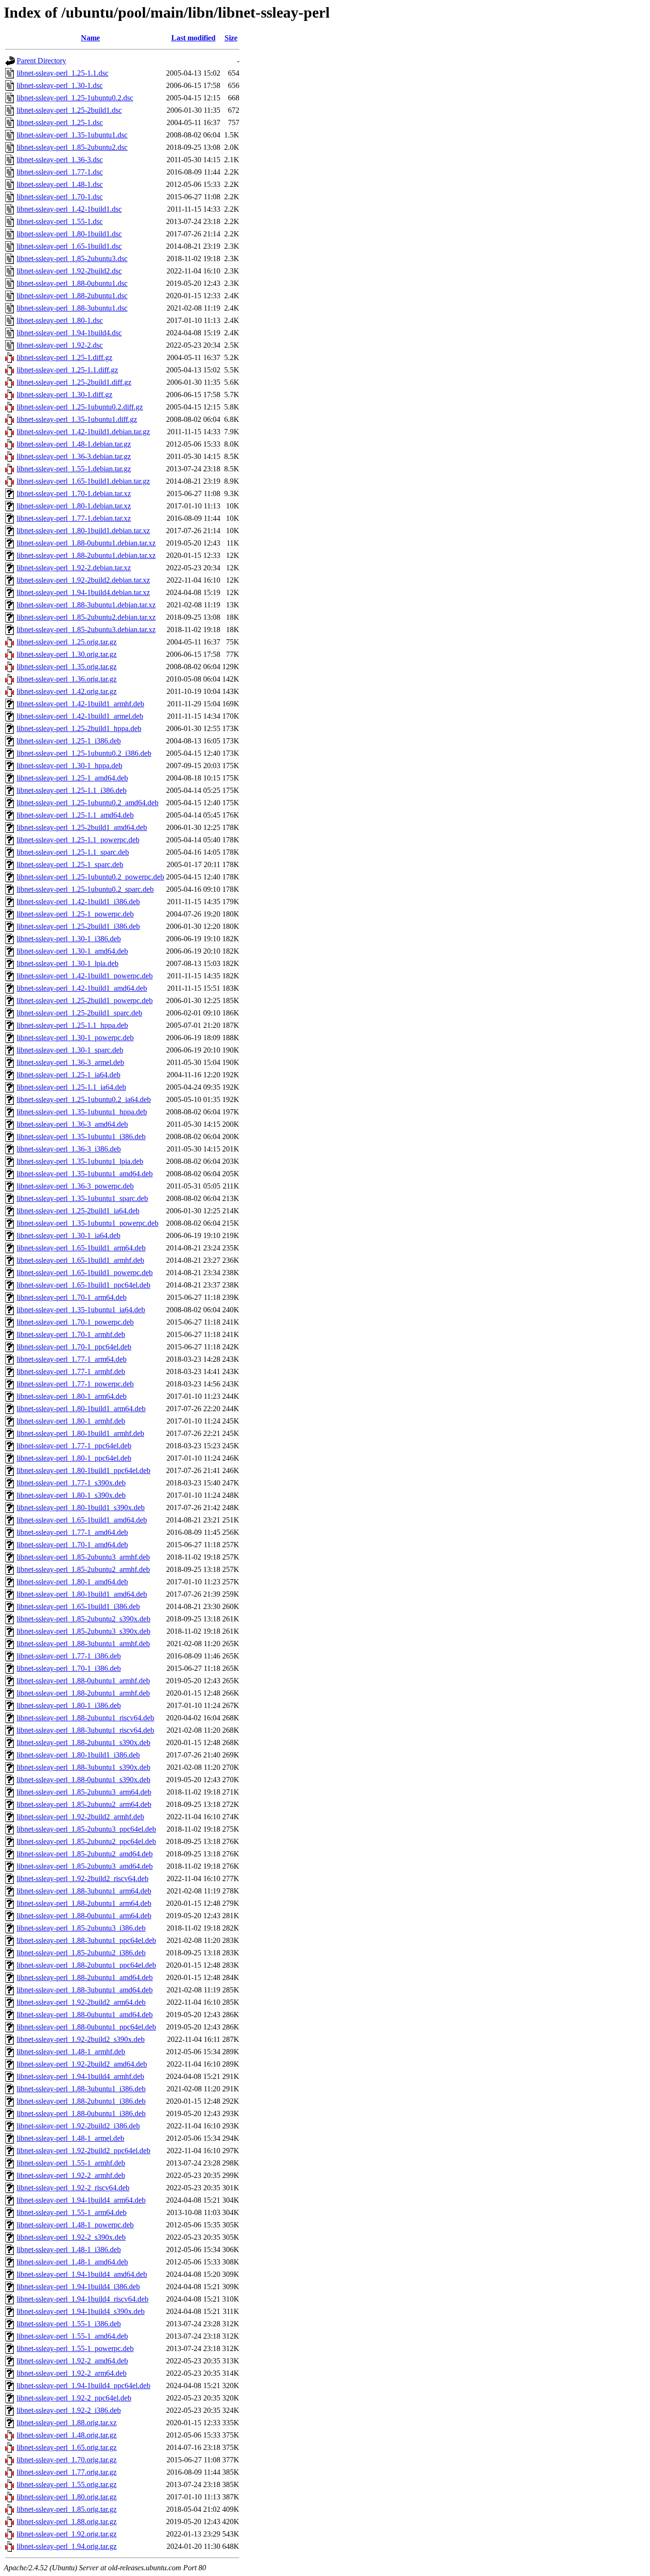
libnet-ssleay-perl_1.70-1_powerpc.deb (75, 1322)
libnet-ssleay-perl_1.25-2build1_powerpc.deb (85, 1000)
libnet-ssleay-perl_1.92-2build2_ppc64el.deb (84, 2151)
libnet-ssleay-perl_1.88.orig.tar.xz (67, 2423)
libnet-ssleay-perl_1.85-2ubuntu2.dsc (72, 147)
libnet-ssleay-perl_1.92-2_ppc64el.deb (74, 2398)
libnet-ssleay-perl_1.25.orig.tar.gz (67, 642)
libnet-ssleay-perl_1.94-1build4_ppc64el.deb (84, 2386)
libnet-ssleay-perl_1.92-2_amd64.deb (72, 2361)
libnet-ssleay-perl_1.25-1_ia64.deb (69, 1075)
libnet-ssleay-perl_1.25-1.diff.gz (64, 357)
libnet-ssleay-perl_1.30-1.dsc (60, 85)
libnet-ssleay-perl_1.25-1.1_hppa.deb (72, 1025)
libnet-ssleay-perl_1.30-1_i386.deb (69, 939)
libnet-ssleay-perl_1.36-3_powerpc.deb (75, 1186)
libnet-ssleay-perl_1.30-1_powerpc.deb (75, 1038)
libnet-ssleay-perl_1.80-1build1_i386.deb (78, 1755)
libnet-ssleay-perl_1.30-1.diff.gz (64, 395)
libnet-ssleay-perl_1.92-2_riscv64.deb (73, 2188)
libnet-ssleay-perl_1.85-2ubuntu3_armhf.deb (83, 1557)
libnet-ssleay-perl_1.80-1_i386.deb (69, 1705)
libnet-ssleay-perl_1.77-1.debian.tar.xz (74, 518)
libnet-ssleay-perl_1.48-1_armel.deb (70, 2138)
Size (231, 38)
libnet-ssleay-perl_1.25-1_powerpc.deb (75, 914)
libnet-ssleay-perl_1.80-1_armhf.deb (71, 1421)
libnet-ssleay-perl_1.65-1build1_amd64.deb (82, 1520)
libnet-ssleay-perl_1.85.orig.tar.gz (67, 2509)
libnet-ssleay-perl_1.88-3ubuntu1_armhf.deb (83, 1644)
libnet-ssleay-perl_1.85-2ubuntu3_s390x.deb (84, 1631)
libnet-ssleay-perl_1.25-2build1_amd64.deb (82, 827)
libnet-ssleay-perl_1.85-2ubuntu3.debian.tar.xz (86, 629)
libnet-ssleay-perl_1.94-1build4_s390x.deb (81, 2311)
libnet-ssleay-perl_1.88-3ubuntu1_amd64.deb (85, 1990)
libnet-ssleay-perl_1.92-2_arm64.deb (72, 2373)
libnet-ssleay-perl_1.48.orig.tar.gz (67, 2435)
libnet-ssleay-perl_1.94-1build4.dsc (69, 333)
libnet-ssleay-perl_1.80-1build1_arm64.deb (81, 1409)
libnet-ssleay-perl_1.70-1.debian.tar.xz (74, 493)
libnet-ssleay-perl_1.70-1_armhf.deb (71, 1334)
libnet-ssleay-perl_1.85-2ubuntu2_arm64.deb (84, 1804)
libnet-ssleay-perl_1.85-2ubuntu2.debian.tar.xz (86, 617)
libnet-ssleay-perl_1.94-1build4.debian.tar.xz (83, 592)
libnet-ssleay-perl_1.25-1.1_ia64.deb (71, 1087)
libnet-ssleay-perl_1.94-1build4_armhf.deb (80, 2076)
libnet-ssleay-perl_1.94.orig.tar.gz (67, 2546)
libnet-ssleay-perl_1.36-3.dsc (60, 160)
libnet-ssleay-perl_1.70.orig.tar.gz (67, 2460)
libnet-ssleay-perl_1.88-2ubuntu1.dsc (72, 296)
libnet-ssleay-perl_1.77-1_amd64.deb (72, 1532)
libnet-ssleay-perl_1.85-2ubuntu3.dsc (72, 259)
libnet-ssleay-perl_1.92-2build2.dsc (69, 271)
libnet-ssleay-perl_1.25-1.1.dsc (63, 73)
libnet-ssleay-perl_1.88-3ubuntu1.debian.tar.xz (86, 605)
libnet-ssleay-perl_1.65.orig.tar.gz (67, 2447)
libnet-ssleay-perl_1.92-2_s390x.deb (71, 2237)
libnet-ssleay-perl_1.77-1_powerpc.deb (75, 1384)
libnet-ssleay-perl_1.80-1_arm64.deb (72, 1396)
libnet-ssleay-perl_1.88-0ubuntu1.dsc (72, 283)
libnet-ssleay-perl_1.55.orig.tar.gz (67, 2484)
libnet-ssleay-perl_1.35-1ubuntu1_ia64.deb (81, 1310)
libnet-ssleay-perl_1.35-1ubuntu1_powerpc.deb (88, 1223)
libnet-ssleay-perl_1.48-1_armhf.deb (71, 2052)
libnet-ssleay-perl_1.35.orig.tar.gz (67, 667)
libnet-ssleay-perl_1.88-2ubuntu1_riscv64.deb (85, 1718)
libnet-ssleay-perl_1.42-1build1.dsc (69, 209)
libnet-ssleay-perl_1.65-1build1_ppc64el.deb (84, 1285)
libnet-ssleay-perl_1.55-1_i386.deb (69, 2324)
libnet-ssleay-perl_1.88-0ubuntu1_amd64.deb (85, 2015)
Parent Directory (41, 61)
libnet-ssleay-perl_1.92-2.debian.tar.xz (74, 568)
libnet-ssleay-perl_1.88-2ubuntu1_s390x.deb (84, 1742)
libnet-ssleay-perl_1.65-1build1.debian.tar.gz (83, 481)
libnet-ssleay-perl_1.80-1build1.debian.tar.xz (83, 531)
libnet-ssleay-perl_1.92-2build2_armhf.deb (80, 1817)
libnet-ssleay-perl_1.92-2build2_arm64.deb (81, 2002)
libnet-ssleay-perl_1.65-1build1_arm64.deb (81, 1248)
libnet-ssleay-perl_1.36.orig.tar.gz (67, 679)
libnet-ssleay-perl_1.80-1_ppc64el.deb (74, 1458)
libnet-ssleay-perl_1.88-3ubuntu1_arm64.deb (84, 1891)
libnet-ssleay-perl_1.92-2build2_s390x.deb (81, 2039)
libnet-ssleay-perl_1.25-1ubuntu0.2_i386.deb (84, 753)
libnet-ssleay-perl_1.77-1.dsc (60, 172)
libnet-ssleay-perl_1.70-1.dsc (60, 197)
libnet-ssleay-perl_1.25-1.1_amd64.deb (75, 815)
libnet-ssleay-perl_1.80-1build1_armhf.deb (80, 1433)
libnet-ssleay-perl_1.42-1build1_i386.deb (78, 902)
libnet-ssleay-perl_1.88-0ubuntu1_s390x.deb (84, 1780)
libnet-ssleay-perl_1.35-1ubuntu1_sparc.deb (82, 1198)
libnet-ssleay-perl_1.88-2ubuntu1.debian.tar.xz (86, 555)
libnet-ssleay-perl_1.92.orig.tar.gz (67, 2534)
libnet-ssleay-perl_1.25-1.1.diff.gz (67, 370)
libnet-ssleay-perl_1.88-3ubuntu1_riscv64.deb (85, 1730)
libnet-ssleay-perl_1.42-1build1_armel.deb (80, 716)
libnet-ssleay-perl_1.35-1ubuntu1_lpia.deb (80, 1161)
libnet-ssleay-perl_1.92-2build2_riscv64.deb (83, 1878)
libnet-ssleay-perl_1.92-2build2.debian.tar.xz (83, 580)
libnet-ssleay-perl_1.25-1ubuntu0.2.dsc (75, 98)
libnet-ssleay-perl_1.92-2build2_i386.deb (78, 2126)
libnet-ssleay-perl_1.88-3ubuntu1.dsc (72, 308)
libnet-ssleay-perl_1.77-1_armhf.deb (71, 1371)
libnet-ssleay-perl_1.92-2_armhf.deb (71, 2175)
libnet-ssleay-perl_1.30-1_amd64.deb (72, 951)
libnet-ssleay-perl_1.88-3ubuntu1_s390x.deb (84, 1767)
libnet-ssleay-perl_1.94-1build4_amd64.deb (82, 2274)
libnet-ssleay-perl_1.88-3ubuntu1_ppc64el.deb (86, 1940)
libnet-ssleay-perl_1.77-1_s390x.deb (71, 1483)
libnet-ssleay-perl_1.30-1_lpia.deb (68, 963)
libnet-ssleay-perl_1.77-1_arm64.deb (72, 1359)
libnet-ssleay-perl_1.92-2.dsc (60, 345)
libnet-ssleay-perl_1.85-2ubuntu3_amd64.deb (85, 1866)
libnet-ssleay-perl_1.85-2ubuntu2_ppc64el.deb (86, 1841)
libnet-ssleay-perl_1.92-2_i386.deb (69, 2410)
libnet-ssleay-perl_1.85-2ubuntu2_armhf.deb (83, 1569)
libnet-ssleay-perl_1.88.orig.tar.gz (67, 2522)
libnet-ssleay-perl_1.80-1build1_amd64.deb (82, 1594)
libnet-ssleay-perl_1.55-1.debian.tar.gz (74, 469)
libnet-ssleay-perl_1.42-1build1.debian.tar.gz (83, 432)
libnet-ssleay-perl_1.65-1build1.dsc (69, 246)
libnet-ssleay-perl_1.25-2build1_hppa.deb (79, 728)
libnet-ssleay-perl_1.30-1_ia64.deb (69, 1235)
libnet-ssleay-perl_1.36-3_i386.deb (69, 1149)
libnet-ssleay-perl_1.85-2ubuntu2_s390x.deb (84, 1619)
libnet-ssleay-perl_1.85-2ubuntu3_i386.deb (81, 1928)
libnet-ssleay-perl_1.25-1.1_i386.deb (72, 790)
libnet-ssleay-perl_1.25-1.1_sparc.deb (73, 852)
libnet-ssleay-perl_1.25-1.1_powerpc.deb (78, 840)
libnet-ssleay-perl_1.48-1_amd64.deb (72, 2262)
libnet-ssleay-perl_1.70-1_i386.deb (69, 1668)
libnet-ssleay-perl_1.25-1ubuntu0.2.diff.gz (80, 407)
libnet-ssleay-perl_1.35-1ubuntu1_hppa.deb (82, 1112)
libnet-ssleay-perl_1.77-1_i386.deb (69, 1656)
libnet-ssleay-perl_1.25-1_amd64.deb (72, 778)
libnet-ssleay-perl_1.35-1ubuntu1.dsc (72, 135)
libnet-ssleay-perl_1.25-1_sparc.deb (70, 864)
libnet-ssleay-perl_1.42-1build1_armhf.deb (80, 704)
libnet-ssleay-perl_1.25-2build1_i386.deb (78, 926)
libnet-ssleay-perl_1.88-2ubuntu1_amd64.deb (85, 1977)
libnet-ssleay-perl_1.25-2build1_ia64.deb (78, 1211)
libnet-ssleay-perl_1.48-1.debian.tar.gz (74, 444)
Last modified (193, 38)
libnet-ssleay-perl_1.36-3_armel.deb (70, 1062)
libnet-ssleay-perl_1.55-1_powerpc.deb (75, 2348)
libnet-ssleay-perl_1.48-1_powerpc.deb (75, 2225)
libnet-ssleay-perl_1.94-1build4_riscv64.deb (83, 2299)
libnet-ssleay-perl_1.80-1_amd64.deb (72, 1582)
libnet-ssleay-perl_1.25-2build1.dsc (69, 110)
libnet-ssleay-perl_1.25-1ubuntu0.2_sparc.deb (85, 889)
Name (90, 38)
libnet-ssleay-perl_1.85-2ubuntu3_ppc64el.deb (86, 1829)
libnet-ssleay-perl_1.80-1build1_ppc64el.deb (84, 1470)
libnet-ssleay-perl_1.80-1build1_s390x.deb (81, 1508)
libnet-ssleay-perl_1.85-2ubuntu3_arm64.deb (84, 1792)
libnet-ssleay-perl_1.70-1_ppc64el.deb (74, 1347)
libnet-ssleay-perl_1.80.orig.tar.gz (67, 2497)
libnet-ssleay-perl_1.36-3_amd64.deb (72, 1124)
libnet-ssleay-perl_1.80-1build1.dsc (69, 234)
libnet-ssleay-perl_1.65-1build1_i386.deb (78, 1606)
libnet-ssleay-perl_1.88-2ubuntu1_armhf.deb (83, 1693)
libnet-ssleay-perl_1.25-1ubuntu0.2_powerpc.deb (90, 877)
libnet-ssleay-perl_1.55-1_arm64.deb (72, 2212)
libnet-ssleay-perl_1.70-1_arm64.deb (72, 1297)
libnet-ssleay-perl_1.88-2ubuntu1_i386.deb (81, 2101)
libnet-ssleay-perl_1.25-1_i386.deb (69, 741)
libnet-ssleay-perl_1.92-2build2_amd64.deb (82, 2064)
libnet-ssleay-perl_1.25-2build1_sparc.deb (79, 1013)
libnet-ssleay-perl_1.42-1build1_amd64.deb (82, 988)
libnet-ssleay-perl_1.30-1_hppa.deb (69, 766)
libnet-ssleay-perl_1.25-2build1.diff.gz (74, 382)
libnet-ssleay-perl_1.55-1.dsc (60, 221)
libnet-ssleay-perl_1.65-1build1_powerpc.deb (85, 1273)
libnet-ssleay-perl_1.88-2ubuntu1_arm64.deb (84, 1903)
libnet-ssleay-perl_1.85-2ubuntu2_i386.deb (81, 1953)
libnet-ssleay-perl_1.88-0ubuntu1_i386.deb (81, 2113)
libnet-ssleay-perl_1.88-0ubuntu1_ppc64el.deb (86, 2027)
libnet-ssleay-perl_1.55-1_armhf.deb (71, 2163)
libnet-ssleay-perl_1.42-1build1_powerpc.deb (85, 976)
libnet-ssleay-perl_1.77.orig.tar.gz (67, 2472)
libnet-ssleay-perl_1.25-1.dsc (60, 122)
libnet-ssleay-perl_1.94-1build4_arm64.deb (81, 2200)
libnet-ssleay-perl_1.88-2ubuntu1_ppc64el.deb (86, 1965)
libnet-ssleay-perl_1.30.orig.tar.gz (67, 654)
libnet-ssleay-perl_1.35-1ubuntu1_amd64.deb (85, 1174)
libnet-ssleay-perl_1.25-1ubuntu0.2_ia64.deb (84, 1099)
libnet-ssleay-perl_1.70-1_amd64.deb (72, 1545)
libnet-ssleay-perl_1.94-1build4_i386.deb (78, 2287)
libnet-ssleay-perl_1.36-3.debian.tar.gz (74, 456)
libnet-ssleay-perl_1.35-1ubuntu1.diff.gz (77, 419)
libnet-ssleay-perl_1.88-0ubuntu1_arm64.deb (84, 1916)
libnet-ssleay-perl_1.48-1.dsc (60, 184)
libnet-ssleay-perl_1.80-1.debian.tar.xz (74, 506)
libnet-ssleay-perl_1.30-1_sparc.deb (70, 1050)
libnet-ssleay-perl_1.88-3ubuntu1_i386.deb (81, 2089)
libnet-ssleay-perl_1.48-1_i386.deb (69, 2249)
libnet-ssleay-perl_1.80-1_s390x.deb (71, 1495)
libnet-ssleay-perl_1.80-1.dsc (60, 320)
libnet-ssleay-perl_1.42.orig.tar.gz (67, 691)
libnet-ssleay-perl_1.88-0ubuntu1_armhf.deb (83, 1681)
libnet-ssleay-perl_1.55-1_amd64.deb (72, 2336)
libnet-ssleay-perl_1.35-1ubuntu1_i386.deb (81, 1137)
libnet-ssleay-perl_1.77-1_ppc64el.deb (74, 1446)
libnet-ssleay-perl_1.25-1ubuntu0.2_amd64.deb (88, 803)
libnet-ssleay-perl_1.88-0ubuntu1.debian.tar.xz (86, 543)
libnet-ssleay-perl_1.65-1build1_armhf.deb (80, 1260)
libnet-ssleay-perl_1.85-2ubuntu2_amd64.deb (85, 1854)
